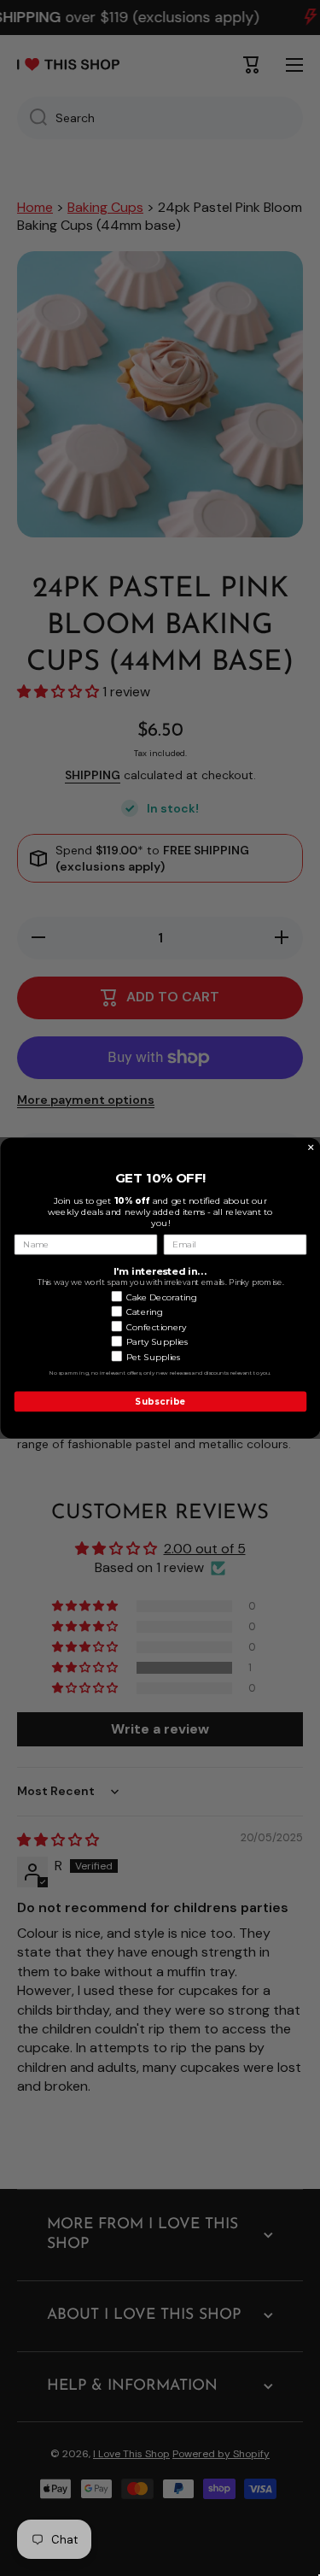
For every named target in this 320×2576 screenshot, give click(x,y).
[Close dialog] (311, 1147)
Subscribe (160, 1401)
